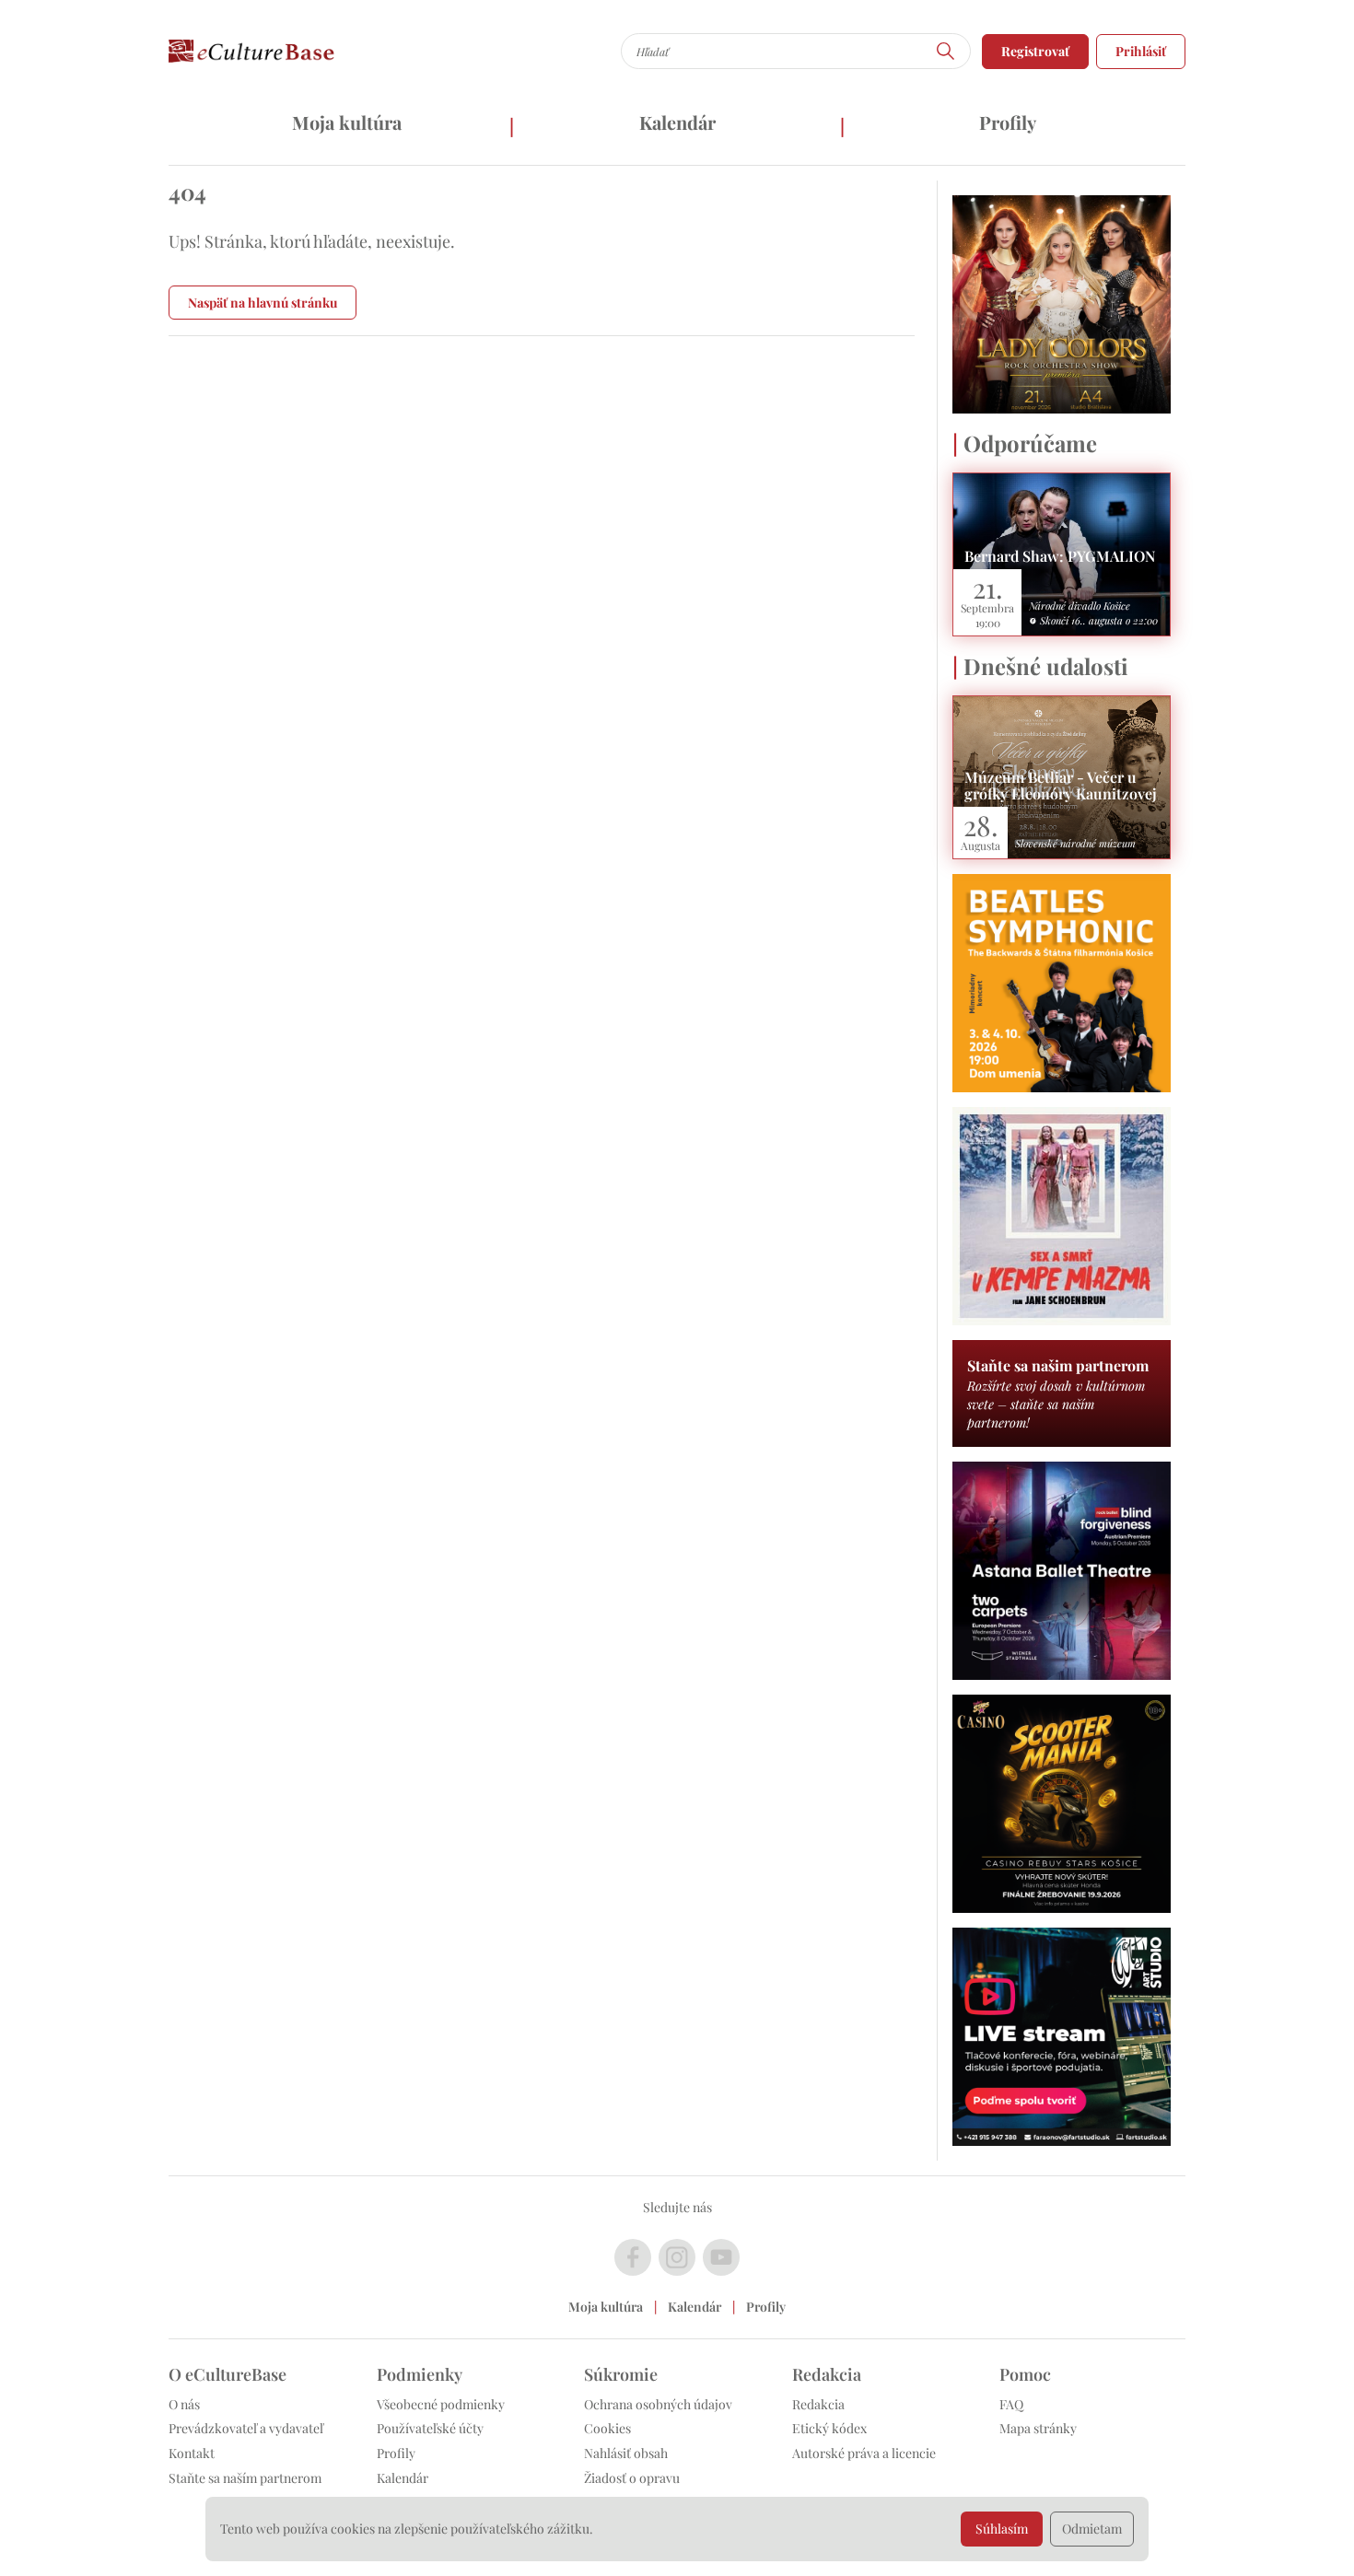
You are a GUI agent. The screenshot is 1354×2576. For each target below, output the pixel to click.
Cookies (607, 2428)
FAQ (1011, 2404)
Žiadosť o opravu (632, 2478)
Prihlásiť (1141, 51)
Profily (1008, 122)
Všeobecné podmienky (441, 2404)
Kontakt (192, 2453)
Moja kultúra (347, 122)
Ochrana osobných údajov (658, 2404)
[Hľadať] (946, 51)
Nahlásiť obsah (626, 2453)
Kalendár (677, 122)
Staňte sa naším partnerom (245, 2478)
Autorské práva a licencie (864, 2453)
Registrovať (1035, 51)
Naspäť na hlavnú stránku (263, 303)
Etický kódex (829, 2428)
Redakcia (818, 2404)
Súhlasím (1002, 2529)
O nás (184, 2404)
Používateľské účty (430, 2428)
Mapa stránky (1038, 2428)
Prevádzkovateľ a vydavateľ (246, 2428)
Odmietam (1092, 2529)
